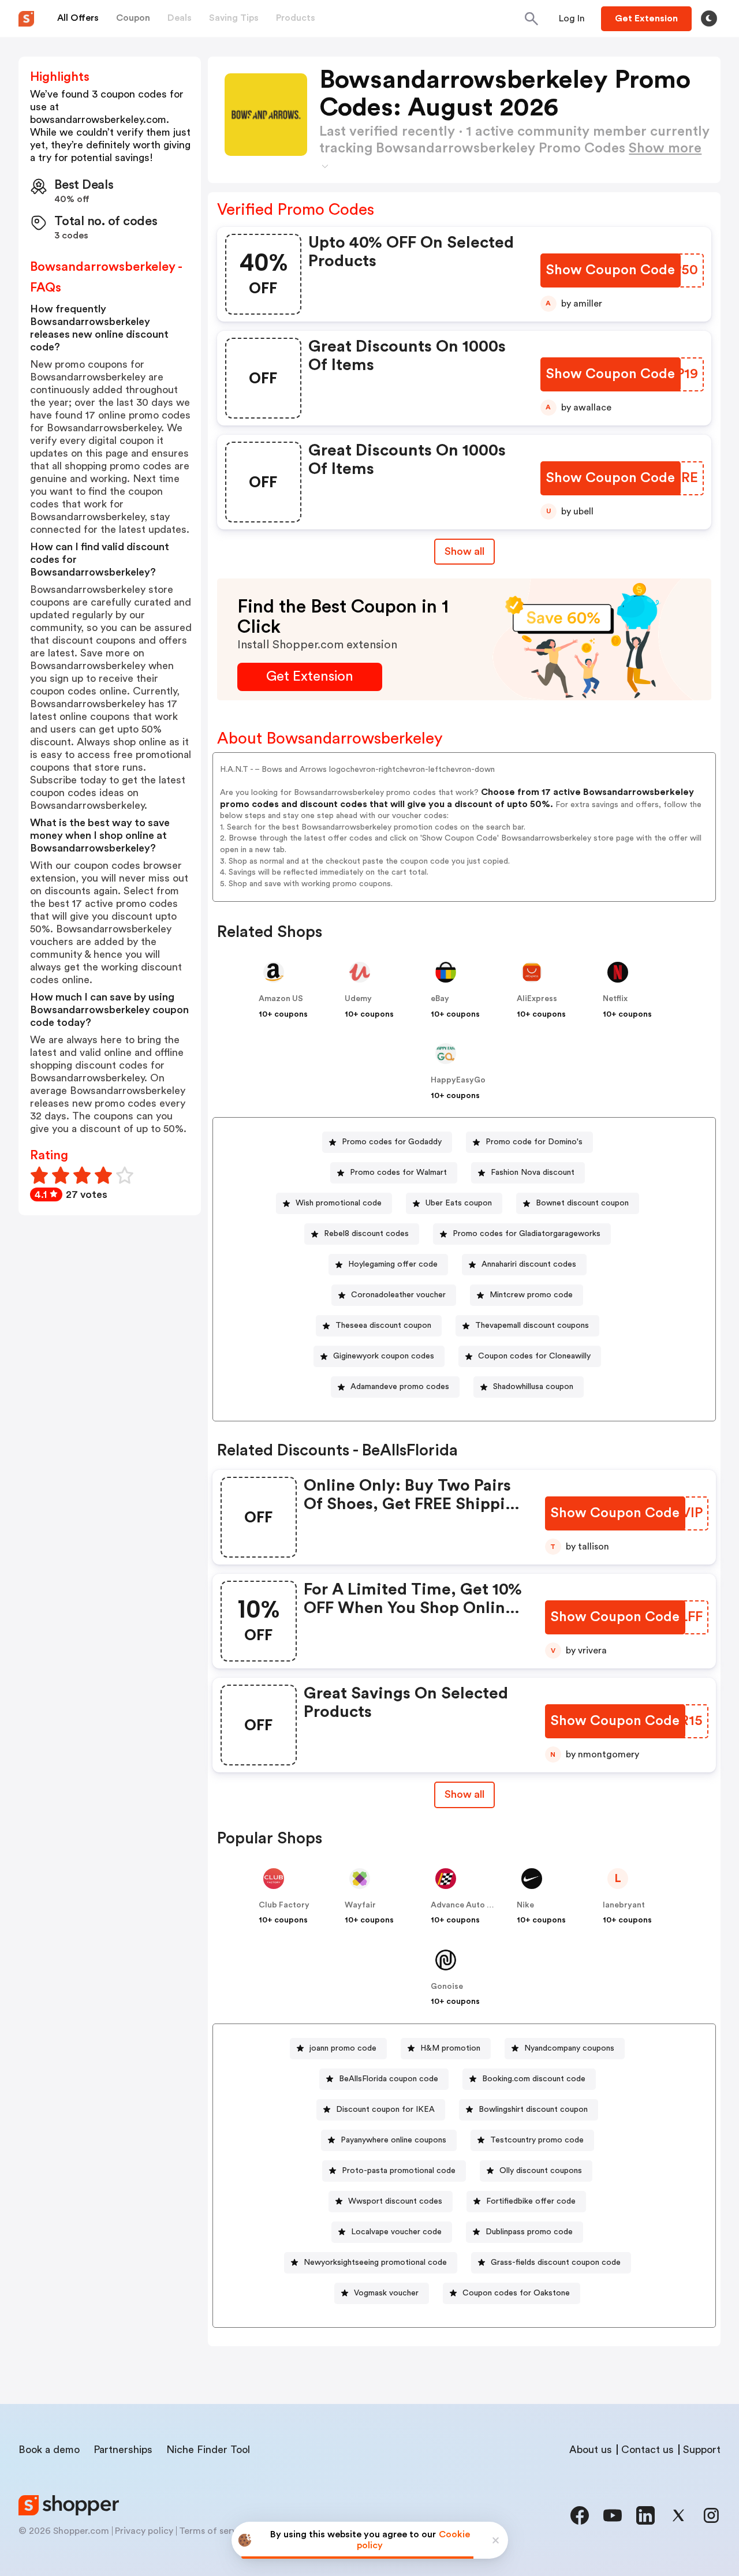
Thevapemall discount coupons (532, 1326)
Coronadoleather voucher (398, 1295)
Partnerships (123, 2450)
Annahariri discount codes (529, 1264)
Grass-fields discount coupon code (556, 2263)
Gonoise (447, 1987)
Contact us (647, 2450)
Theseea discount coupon (383, 1326)
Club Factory (284, 1905)
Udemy (358, 999)
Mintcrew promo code (531, 1295)
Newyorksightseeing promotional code (375, 2263)
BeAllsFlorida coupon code (389, 2079)
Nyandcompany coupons (569, 2048)
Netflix (615, 999)
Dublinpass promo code (529, 2232)
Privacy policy (144, 2531)
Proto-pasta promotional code (399, 2171)
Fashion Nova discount (533, 1173)
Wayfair (360, 1905)
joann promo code (343, 2048)
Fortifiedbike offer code (531, 2201)
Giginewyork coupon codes (384, 1356)
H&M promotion (450, 2048)
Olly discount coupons (541, 2171)
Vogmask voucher (386, 2293)
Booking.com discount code (534, 2079)
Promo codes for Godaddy (392, 1142)
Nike (525, 1905)
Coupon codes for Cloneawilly (534, 1356)
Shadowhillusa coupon (533, 1387)
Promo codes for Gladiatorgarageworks (527, 1234)
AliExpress (537, 999)
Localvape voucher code (396, 2232)
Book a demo (49, 2450)
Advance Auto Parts (469, 1905)
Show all (464, 551)
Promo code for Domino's (534, 1142)
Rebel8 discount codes (366, 1234)
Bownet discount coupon (582, 1203)
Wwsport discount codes (395, 2201)
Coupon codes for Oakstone (516, 2293)
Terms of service (214, 2531)
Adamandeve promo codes (400, 1387)
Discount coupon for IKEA (385, 2110)
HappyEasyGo (458, 1080)
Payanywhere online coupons (393, 2140)
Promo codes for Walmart (398, 1173)
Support (702, 2450)
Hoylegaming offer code (393, 1264)
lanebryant (624, 1905)
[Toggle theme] (709, 18)
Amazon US (281, 999)
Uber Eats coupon (459, 1203)
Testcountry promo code (537, 2140)
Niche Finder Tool (208, 2450)
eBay (440, 999)
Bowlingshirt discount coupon (533, 2110)
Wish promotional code (339, 1203)
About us (591, 2450)
